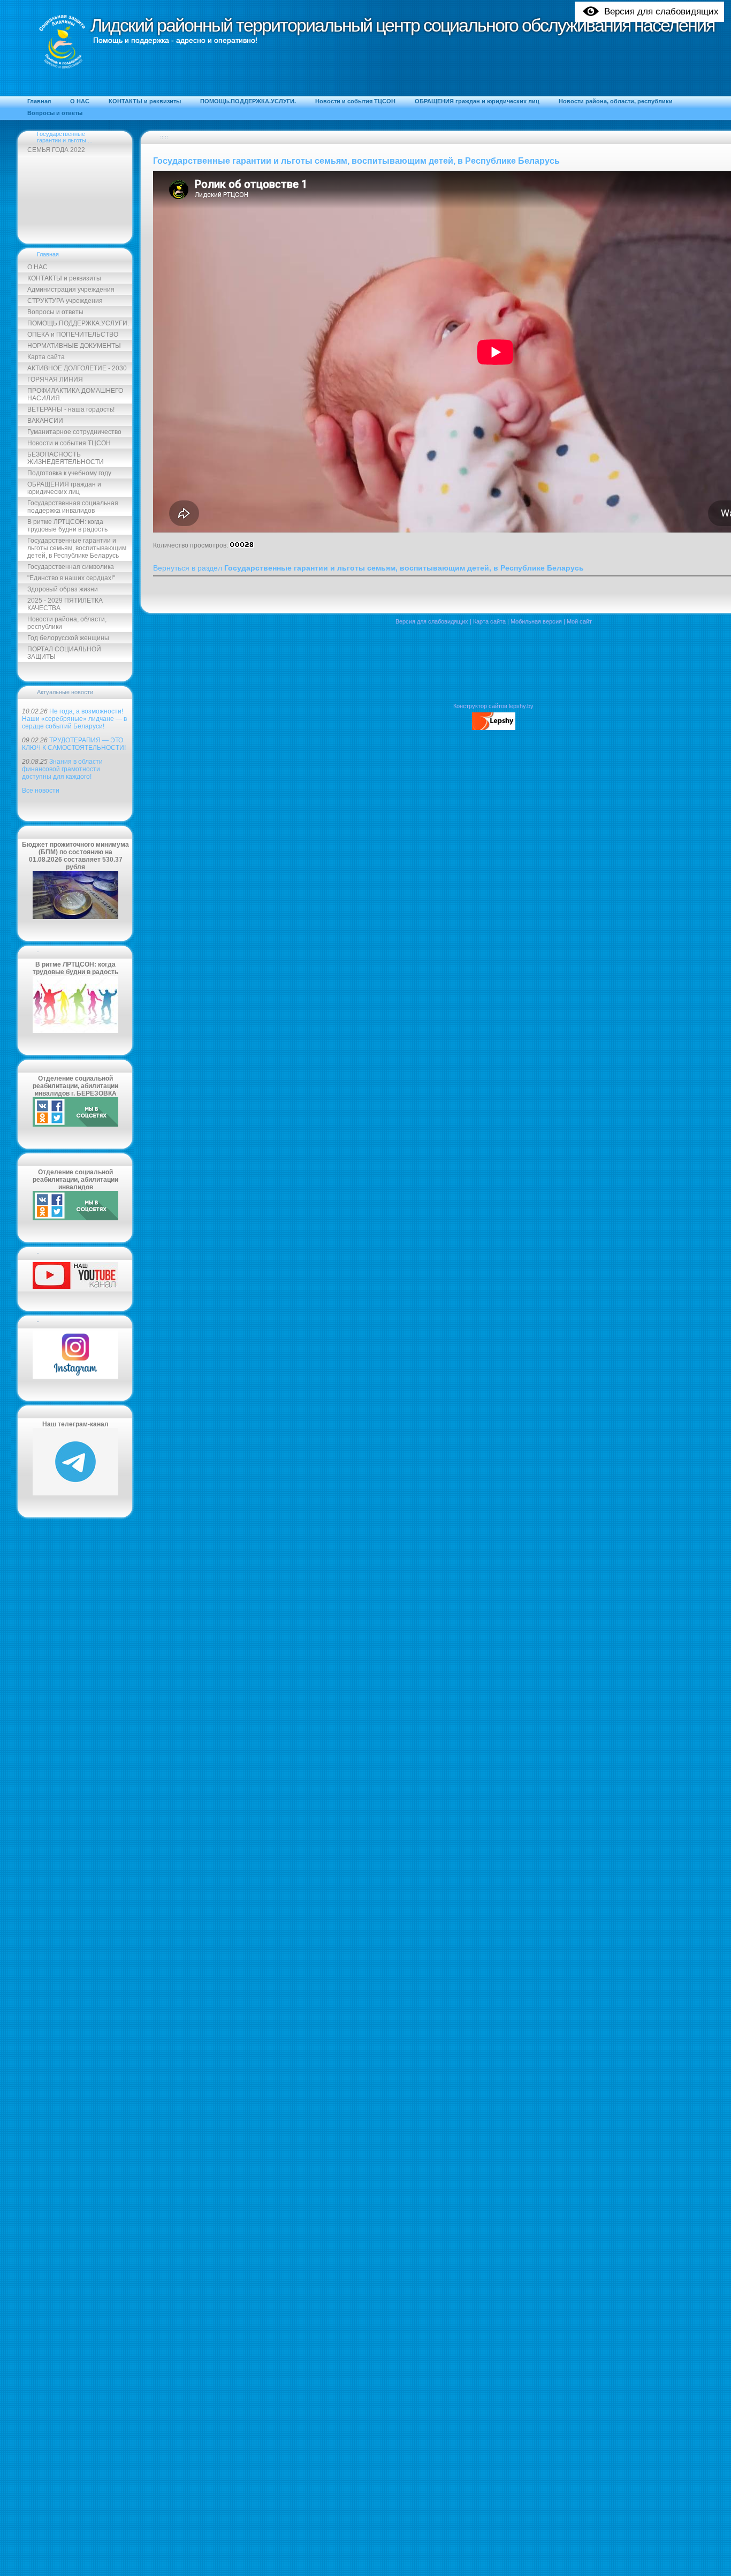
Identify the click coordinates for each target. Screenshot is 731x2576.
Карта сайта (46, 357)
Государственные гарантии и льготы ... (65, 137)
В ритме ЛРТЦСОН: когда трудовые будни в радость (67, 526)
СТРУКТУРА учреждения (65, 301)
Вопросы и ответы (55, 312)
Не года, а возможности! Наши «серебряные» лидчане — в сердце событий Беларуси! (74, 719)
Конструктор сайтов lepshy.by (493, 706)
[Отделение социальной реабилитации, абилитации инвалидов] (75, 1218)
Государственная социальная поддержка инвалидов (73, 507)
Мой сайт (579, 621)
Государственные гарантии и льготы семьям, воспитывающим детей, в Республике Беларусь (77, 548)
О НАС (37, 267)
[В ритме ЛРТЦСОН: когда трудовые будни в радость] (75, 1031)
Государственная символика (71, 567)
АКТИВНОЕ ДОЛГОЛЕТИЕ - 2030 (77, 368)
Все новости (41, 791)
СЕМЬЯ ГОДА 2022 (56, 150)
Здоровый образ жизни (63, 589)
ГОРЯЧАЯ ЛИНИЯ (55, 379)
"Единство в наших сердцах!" (71, 578)
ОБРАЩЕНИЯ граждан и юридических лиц (64, 488)
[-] (75, 1287)
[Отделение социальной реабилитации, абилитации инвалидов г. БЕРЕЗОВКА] (75, 1124)
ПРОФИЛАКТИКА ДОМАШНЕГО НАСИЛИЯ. (75, 394)
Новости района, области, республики (67, 623)
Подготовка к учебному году (69, 473)
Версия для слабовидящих (432, 621)
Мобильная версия (536, 621)
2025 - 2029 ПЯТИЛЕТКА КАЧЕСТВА (65, 604)
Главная (48, 254)
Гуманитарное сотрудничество (74, 432)
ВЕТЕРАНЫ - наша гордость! (71, 409)
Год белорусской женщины (68, 638)
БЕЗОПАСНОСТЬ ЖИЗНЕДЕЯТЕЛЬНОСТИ (66, 458)
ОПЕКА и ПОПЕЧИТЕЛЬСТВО (73, 335)
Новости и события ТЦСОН (69, 443)
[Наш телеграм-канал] (75, 1493)
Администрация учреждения (71, 290)
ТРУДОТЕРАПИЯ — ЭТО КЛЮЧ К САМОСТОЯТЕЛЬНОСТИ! (74, 744)
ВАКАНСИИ (45, 421)
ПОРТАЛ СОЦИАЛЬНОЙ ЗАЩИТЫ (64, 653)
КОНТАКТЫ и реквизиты (64, 278)
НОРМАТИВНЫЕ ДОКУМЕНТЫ (74, 346)
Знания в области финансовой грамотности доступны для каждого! (62, 769)
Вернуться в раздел (368, 568)
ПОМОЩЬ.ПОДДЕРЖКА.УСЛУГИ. (78, 323)
